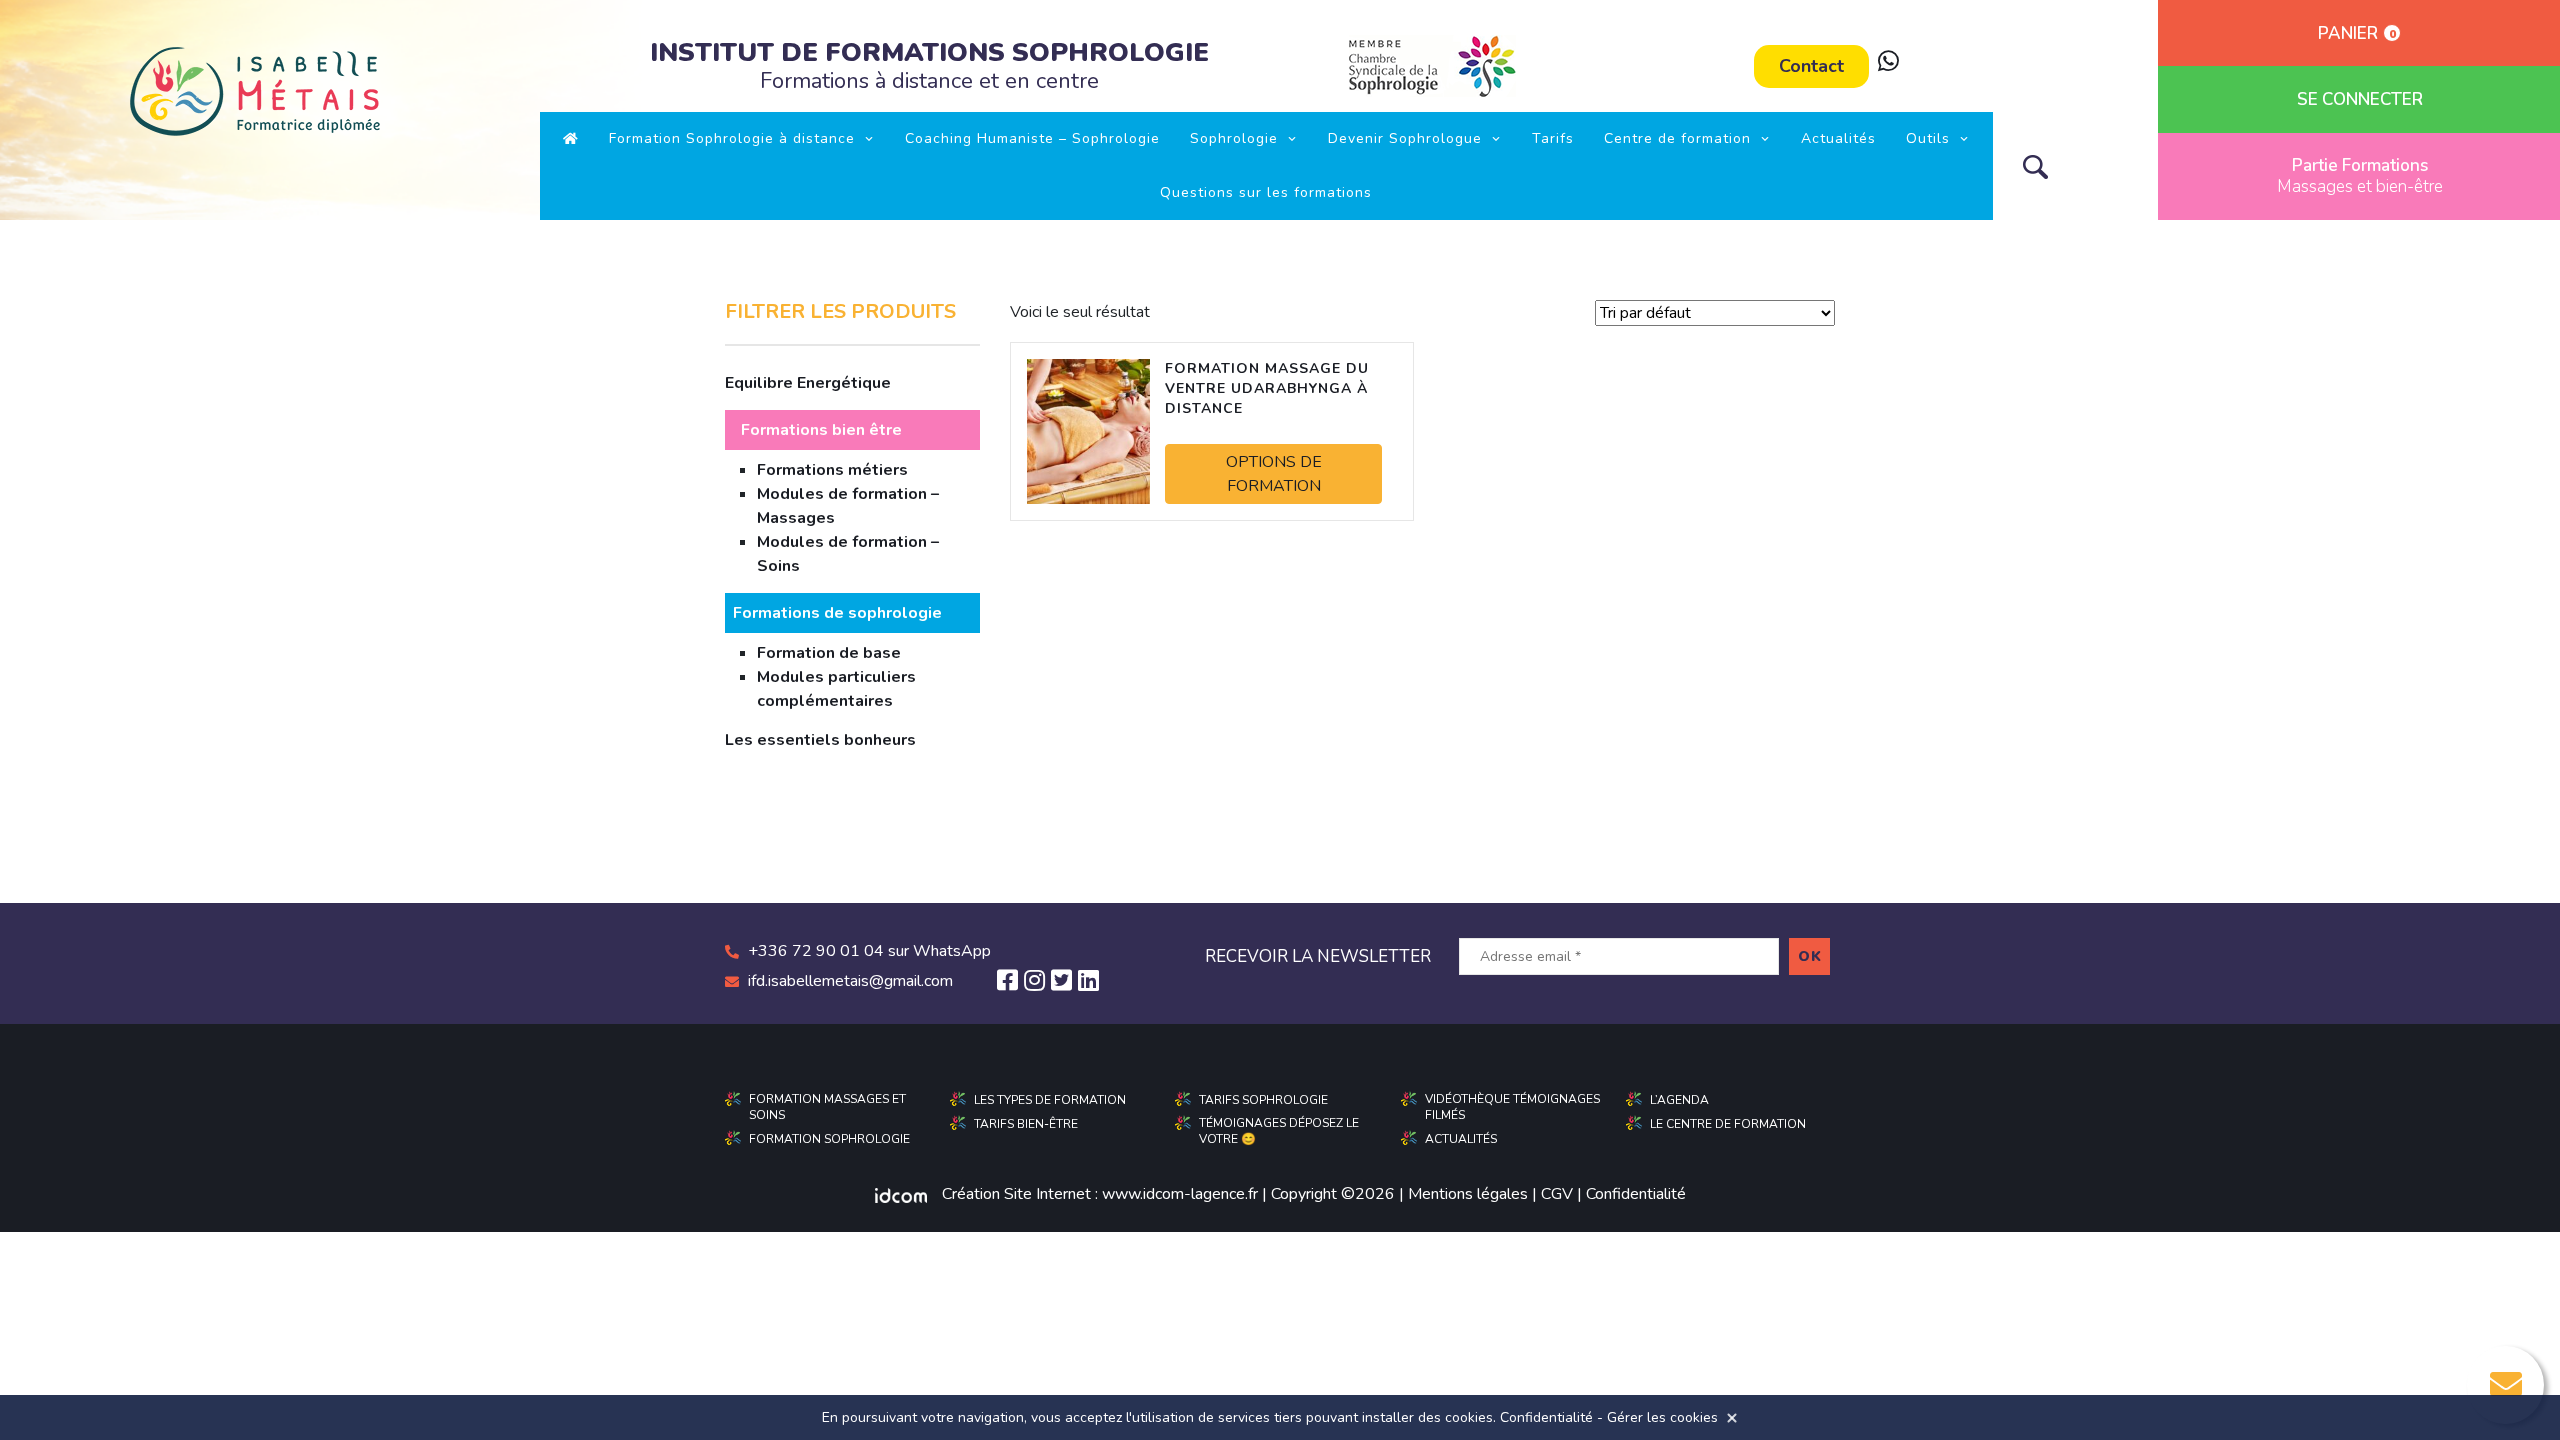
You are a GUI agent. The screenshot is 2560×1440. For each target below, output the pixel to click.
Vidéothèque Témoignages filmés (1512, 1107)
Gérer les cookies (1662, 1417)
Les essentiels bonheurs (820, 740)
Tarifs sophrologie (1263, 1100)
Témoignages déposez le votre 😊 (1279, 1131)
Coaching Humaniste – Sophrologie (1032, 138)
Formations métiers (832, 470)
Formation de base (829, 653)
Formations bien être (821, 430)
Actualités (1838, 138)
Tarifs (1553, 138)
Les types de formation (1050, 1100)
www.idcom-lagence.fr (1180, 1194)
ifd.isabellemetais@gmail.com (850, 981)
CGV (1557, 1194)
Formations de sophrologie (837, 613)
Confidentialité (1636, 1194)
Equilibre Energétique (808, 383)
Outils (1928, 138)
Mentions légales (1468, 1194)
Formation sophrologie (829, 1139)
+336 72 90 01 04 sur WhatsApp (869, 951)
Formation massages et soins (827, 1107)
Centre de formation (1677, 138)
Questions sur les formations (1266, 192)
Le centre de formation (1728, 1124)
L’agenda (1679, 1100)
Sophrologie (1234, 138)
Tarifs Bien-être (1026, 1124)
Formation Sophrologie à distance (732, 138)
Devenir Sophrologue (1405, 138)
